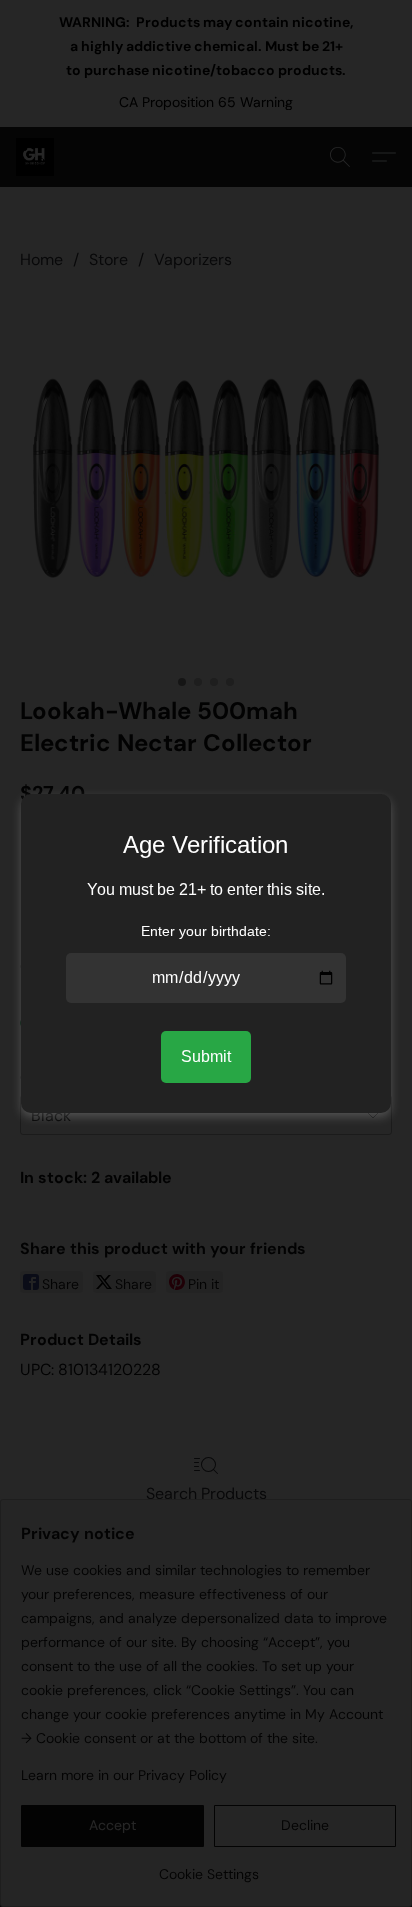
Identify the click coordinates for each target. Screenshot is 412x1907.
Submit (206, 1056)
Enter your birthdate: (206, 931)
